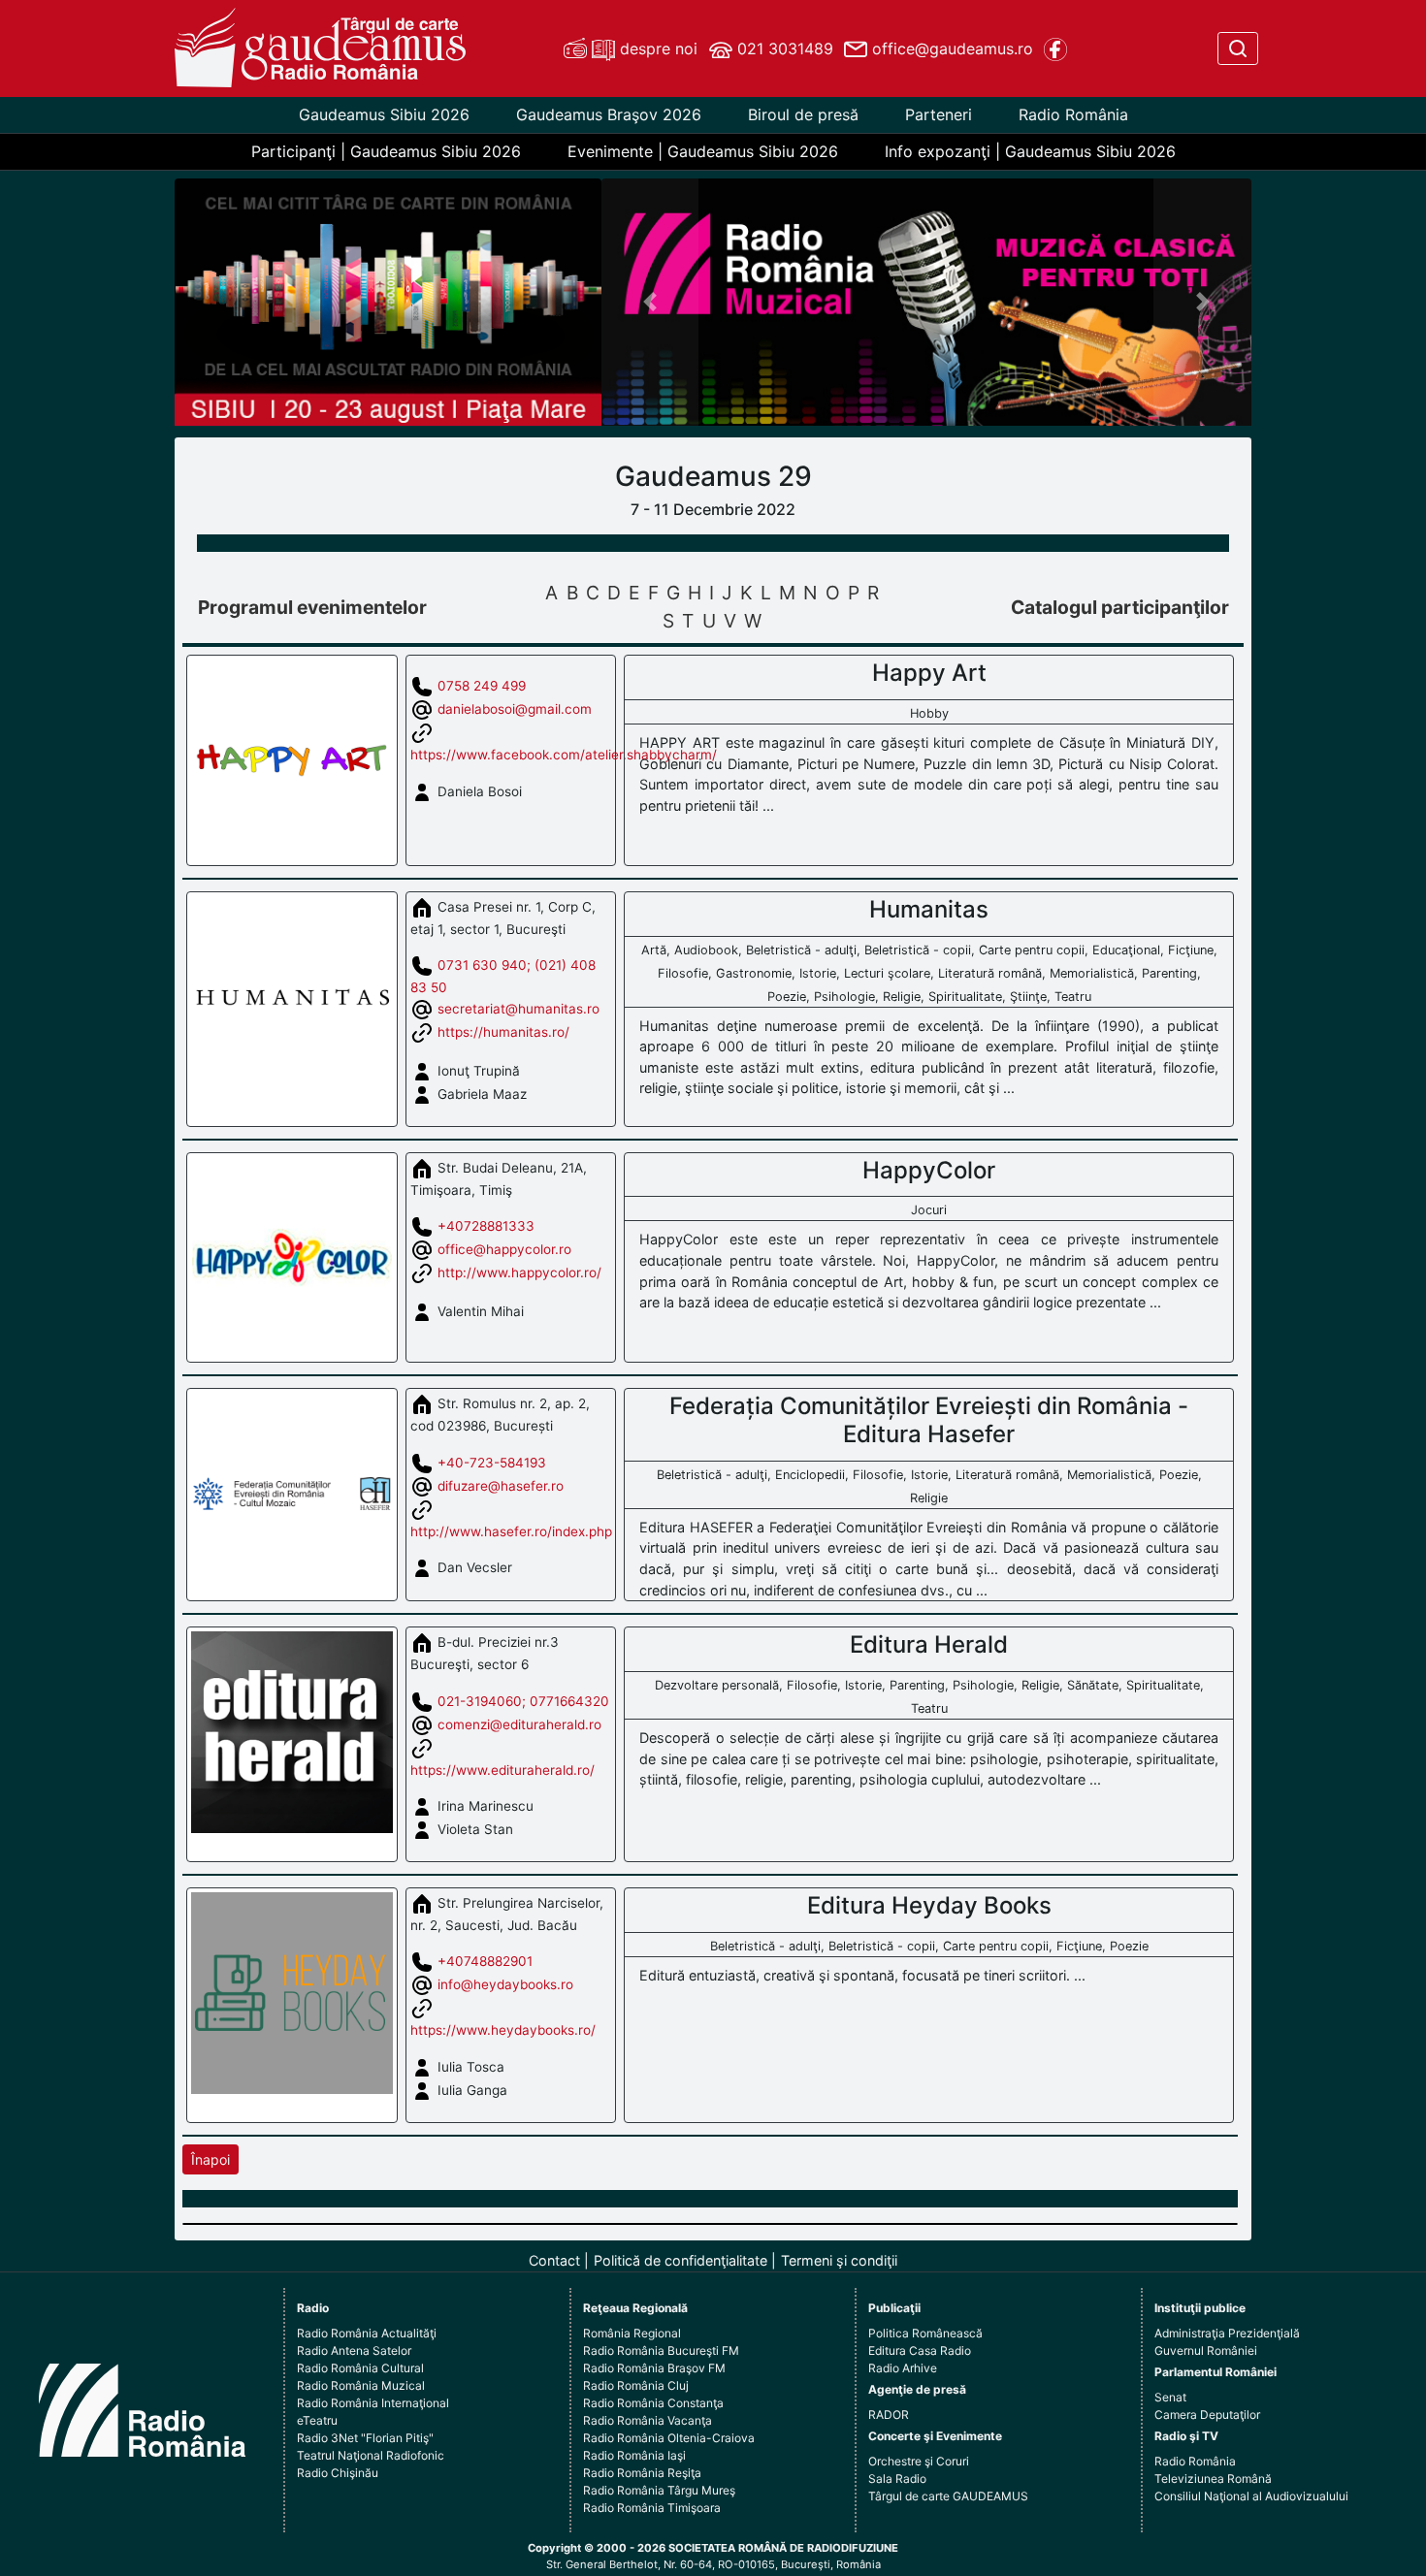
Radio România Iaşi (634, 2455)
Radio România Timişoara (652, 2508)
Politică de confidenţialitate (681, 2260)
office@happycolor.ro (504, 1249)
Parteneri (939, 114)
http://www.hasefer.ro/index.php (511, 1531)
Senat (1170, 2397)
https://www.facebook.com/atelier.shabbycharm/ (564, 755)
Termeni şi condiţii (839, 2260)
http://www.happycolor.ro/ (519, 1272)
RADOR (889, 2415)
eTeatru (317, 2420)
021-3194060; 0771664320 (523, 1700)
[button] (650, 302)
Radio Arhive (903, 2368)
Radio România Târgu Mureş (659, 2490)
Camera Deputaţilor (1207, 2415)
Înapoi (211, 2159)
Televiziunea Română (1213, 2479)
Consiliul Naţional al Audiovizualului (1251, 2496)
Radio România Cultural (360, 2368)
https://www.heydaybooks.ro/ (503, 2030)
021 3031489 (783, 48)
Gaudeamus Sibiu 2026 (384, 114)
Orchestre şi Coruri (919, 2461)
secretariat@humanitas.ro (519, 1008)
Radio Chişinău (338, 2473)
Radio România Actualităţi (367, 2333)
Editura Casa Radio (920, 2351)
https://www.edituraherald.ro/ (502, 1770)
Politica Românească (925, 2333)
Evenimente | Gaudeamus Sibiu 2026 (703, 151)
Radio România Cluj (636, 2385)
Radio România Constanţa (653, 2403)
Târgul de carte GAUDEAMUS (948, 2496)
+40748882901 (485, 1961)
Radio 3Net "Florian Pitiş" (365, 2438)
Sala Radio (897, 2479)
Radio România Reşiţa (642, 2473)
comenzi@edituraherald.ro (519, 1723)
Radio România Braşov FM (654, 2368)
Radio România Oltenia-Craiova (669, 2438)
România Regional (632, 2333)
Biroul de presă (803, 114)
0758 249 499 (482, 686)
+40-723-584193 (492, 1462)
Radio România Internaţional (373, 2403)
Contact (554, 2260)
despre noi (656, 48)
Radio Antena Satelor (354, 2351)
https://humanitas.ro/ (503, 1031)
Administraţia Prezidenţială (1227, 2333)
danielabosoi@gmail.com (515, 709)
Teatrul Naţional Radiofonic (371, 2455)
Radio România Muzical (361, 2385)
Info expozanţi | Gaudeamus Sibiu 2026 (1030, 151)
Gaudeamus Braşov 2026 (609, 114)
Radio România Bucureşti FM (661, 2351)
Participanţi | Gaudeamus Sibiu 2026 (386, 151)
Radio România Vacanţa (648, 2420)
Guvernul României (1206, 2351)
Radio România (1073, 114)
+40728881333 (486, 1226)
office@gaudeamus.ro (950, 48)
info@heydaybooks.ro (505, 1984)
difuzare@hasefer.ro (501, 1485)
